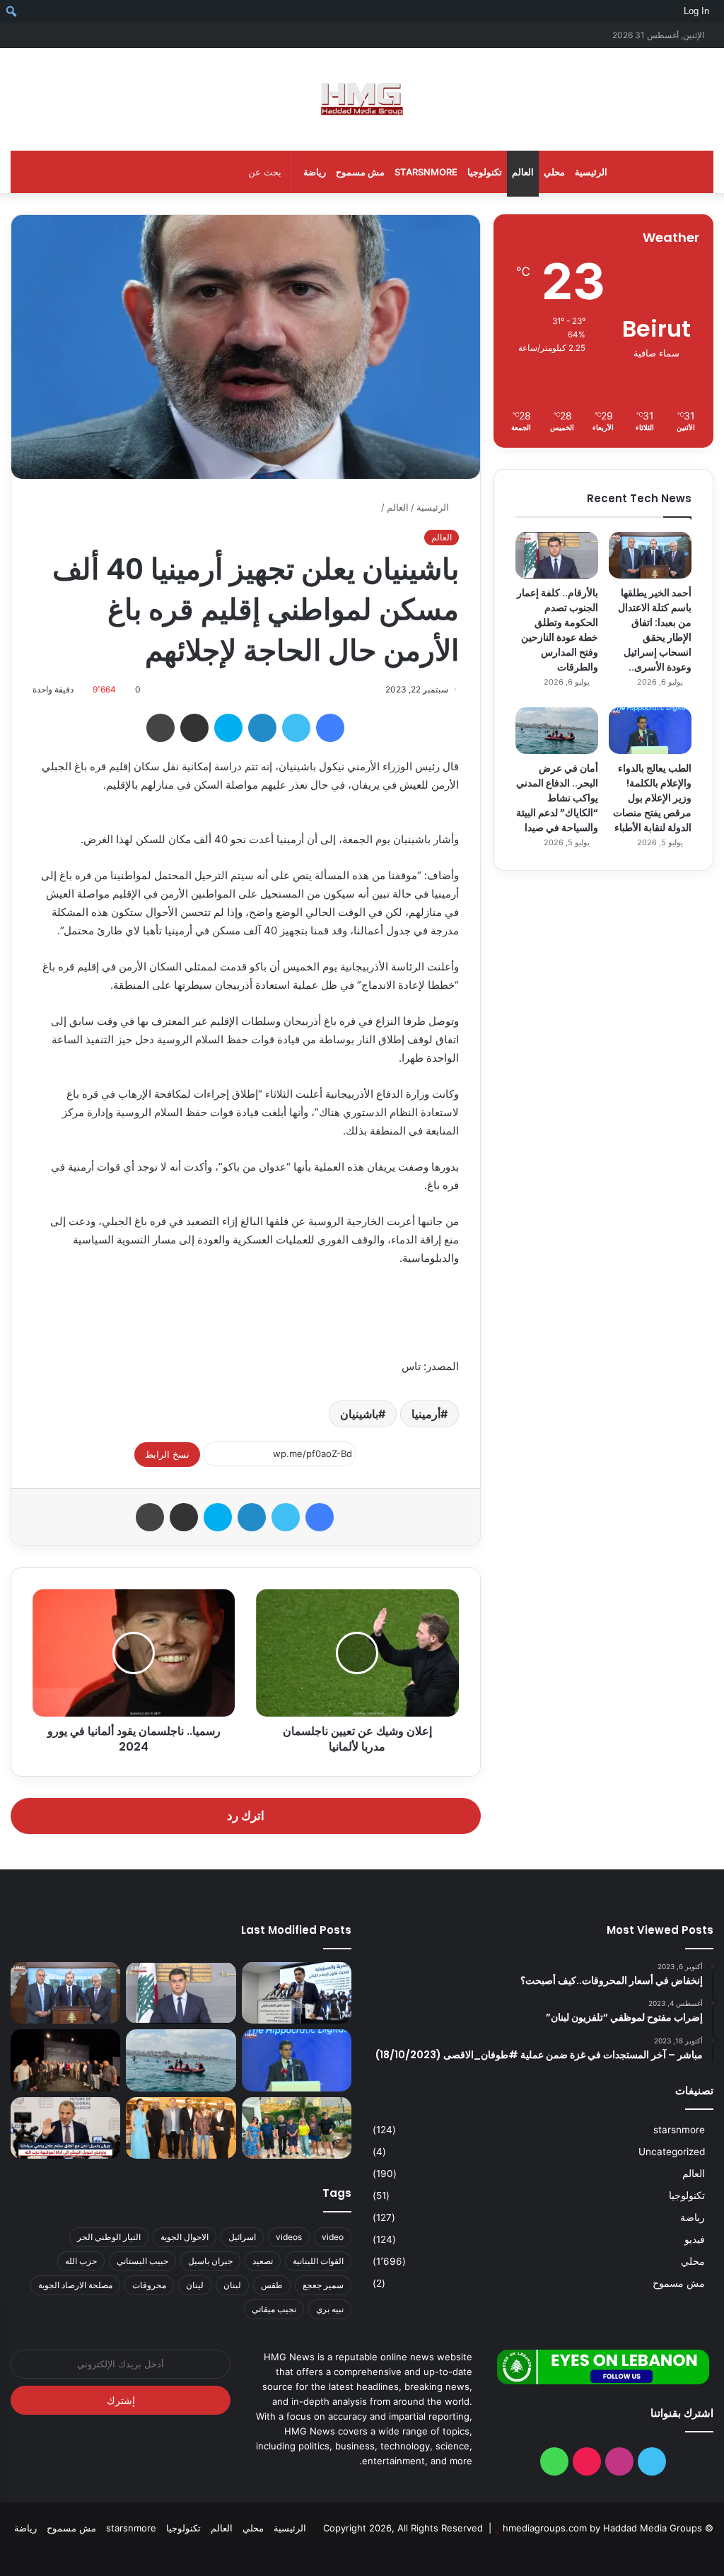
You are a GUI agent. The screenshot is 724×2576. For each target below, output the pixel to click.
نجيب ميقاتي (274, 2309)
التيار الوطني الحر (109, 2237)
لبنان (232, 2285)
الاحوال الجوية (185, 2237)
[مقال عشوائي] (42, 35)
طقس (272, 2285)
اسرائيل (242, 2237)
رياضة (315, 172)
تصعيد (263, 2261)
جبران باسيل (210, 2261)
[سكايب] (228, 728)
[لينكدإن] (262, 728)
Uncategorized (672, 2152)
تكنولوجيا (485, 172)
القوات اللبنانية (318, 2261)
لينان (195, 2285)
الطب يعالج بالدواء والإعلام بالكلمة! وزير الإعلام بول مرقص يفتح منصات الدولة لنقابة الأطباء (652, 798)
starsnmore (426, 172)
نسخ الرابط (167, 1454)
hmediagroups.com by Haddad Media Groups (602, 2528)
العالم (523, 172)
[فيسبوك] (330, 728)
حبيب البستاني (142, 2261)
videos (289, 2237)
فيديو (695, 2239)
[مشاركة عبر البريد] (194, 728)
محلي (554, 172)
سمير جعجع (323, 2285)
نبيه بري (330, 2309)
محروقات (149, 2285)
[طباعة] (160, 728)
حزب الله (81, 2261)
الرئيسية (591, 172)
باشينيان (359, 1414)
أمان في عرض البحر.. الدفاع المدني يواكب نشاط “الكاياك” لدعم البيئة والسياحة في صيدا (557, 798)
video (333, 2237)
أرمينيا (426, 1414)
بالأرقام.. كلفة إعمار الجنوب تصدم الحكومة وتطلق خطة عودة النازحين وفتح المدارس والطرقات (557, 630)
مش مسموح (360, 172)
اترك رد (246, 1816)
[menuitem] (719, 11)
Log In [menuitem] (696, 11)
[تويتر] (296, 728)
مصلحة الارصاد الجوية (75, 2285)
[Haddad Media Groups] (362, 99)
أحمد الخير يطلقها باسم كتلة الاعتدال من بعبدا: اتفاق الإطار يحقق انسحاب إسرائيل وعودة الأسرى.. (655, 630)
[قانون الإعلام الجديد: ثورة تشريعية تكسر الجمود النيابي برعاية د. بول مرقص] (297, 1993)
